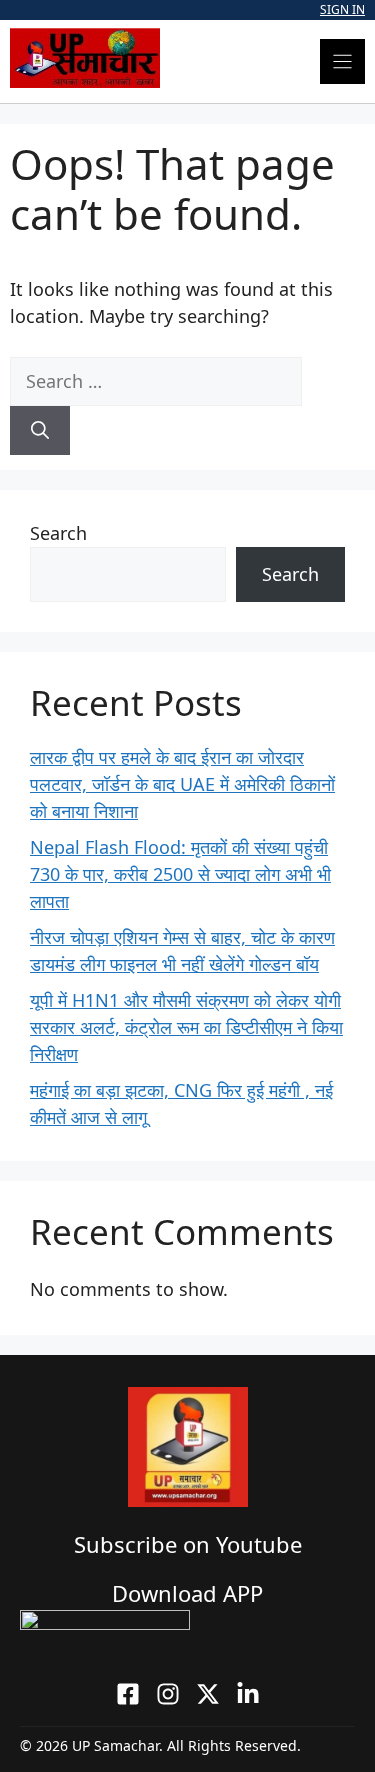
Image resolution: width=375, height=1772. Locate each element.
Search (58, 533)
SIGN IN (342, 9)
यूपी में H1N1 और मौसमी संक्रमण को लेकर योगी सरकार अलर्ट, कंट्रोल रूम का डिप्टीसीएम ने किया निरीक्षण (186, 1027)
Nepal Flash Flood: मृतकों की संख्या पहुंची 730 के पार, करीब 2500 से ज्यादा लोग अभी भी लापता (180, 874)
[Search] (40, 430)
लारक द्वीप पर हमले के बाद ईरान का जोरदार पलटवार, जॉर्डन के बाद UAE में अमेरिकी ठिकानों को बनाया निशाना (182, 784)
